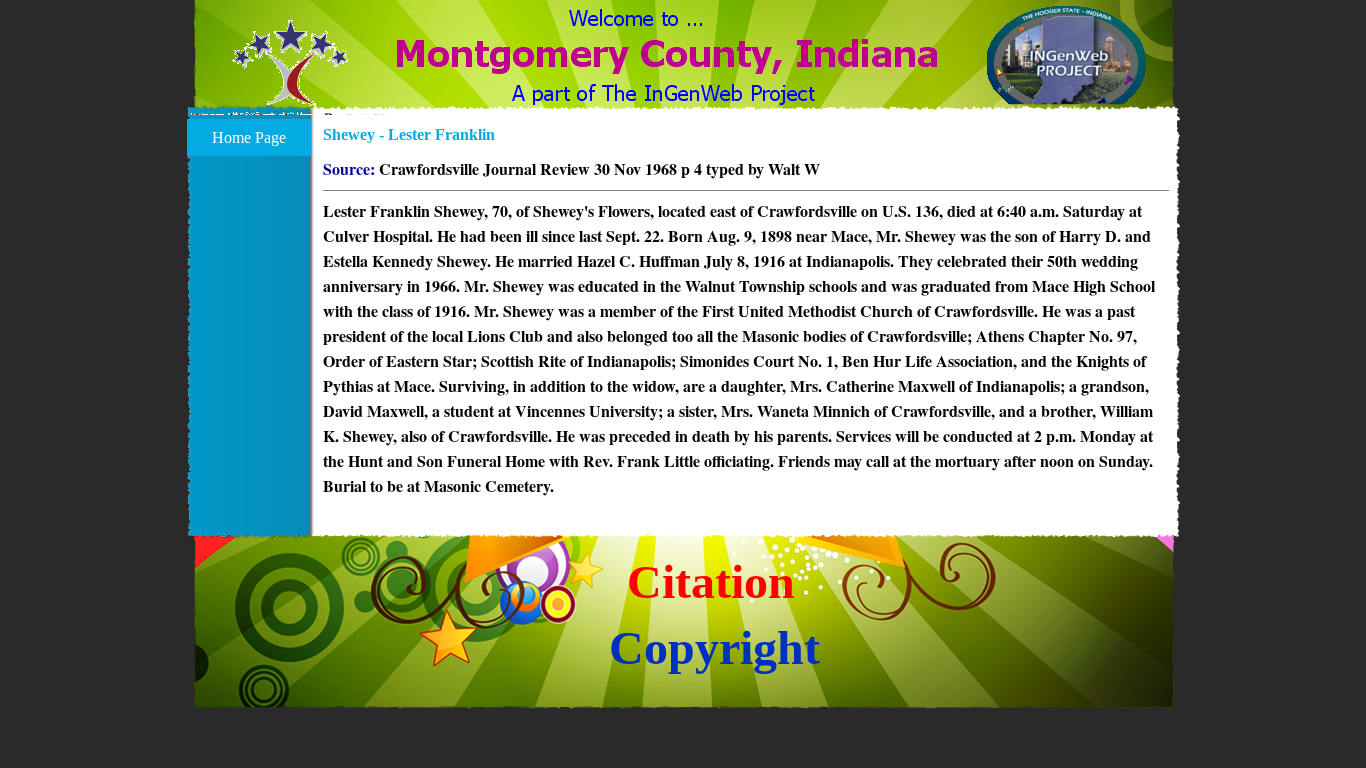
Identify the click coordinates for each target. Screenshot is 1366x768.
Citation (711, 581)
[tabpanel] (746, 328)
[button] (290, 75)
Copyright (714, 647)
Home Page (249, 137)
